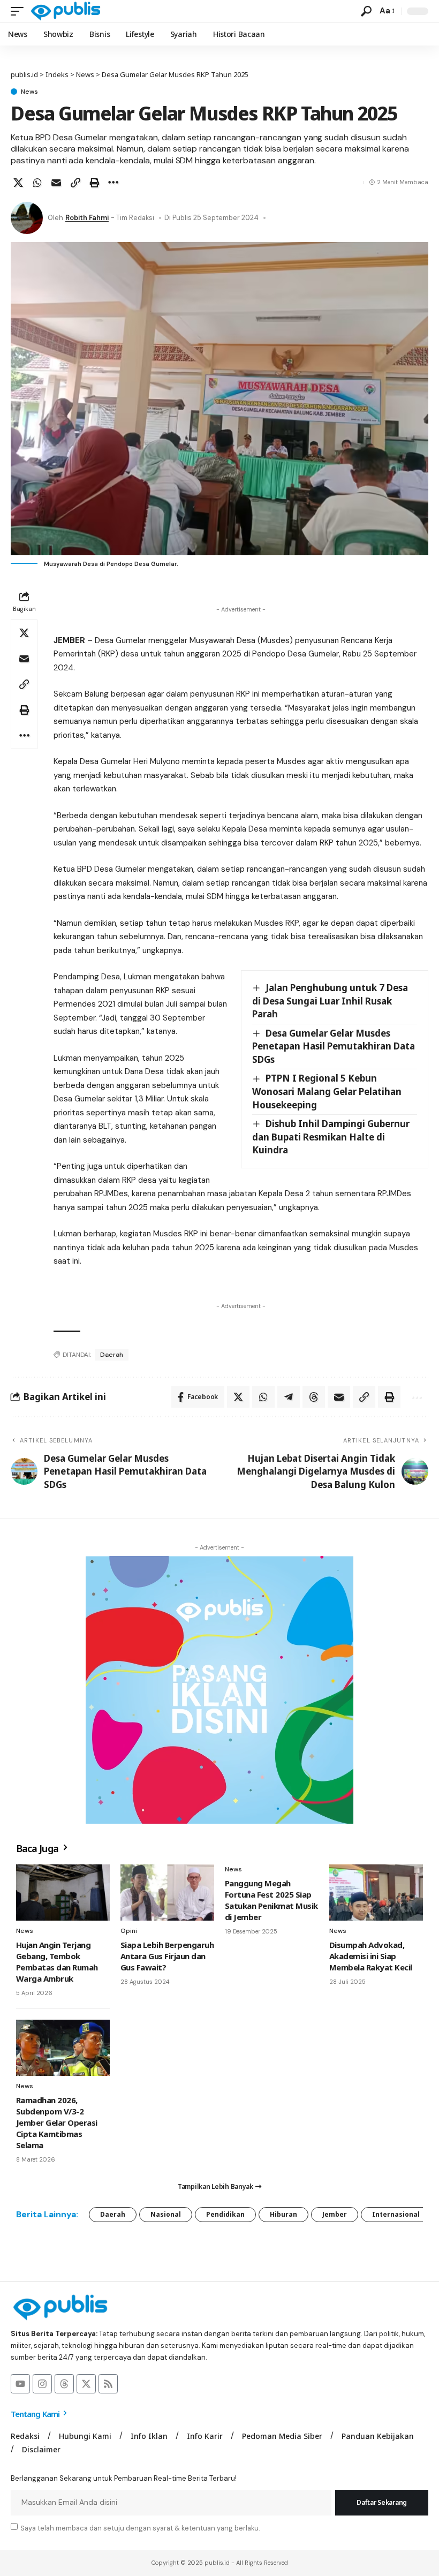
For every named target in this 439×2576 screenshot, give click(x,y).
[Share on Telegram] (289, 1397)
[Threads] (64, 2384)
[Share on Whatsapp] (37, 183)
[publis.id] (66, 11)
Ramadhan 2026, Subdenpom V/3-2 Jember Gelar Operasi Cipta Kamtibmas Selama (57, 2122)
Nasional (166, 2214)
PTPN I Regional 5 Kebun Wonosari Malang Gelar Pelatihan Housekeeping (327, 1091)
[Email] (56, 183)
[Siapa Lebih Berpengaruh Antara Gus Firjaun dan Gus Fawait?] (167, 1893)
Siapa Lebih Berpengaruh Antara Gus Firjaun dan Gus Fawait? (167, 1956)
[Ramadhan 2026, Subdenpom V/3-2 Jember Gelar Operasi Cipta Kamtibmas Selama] (63, 2048)
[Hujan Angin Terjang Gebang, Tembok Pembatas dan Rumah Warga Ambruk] (63, 1893)
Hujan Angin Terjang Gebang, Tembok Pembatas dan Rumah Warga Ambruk (57, 1962)
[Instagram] (42, 2384)
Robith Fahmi (87, 218)
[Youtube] (20, 2384)
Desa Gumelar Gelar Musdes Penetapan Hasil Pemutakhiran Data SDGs (334, 1046)
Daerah (112, 1355)
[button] (20, 11)
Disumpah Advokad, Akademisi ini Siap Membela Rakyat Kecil (371, 1956)
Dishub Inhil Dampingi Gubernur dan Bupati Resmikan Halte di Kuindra (331, 1137)
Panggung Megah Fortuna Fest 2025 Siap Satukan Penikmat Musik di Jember (271, 1900)
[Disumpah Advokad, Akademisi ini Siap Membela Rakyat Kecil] (376, 1893)
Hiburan (283, 2214)
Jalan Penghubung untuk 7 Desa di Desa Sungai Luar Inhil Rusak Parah (330, 1001)
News (29, 92)
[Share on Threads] (314, 1397)
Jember (335, 2214)
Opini (129, 1931)
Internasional (396, 2214)
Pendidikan (225, 2214)
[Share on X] (18, 183)
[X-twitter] (86, 2384)
